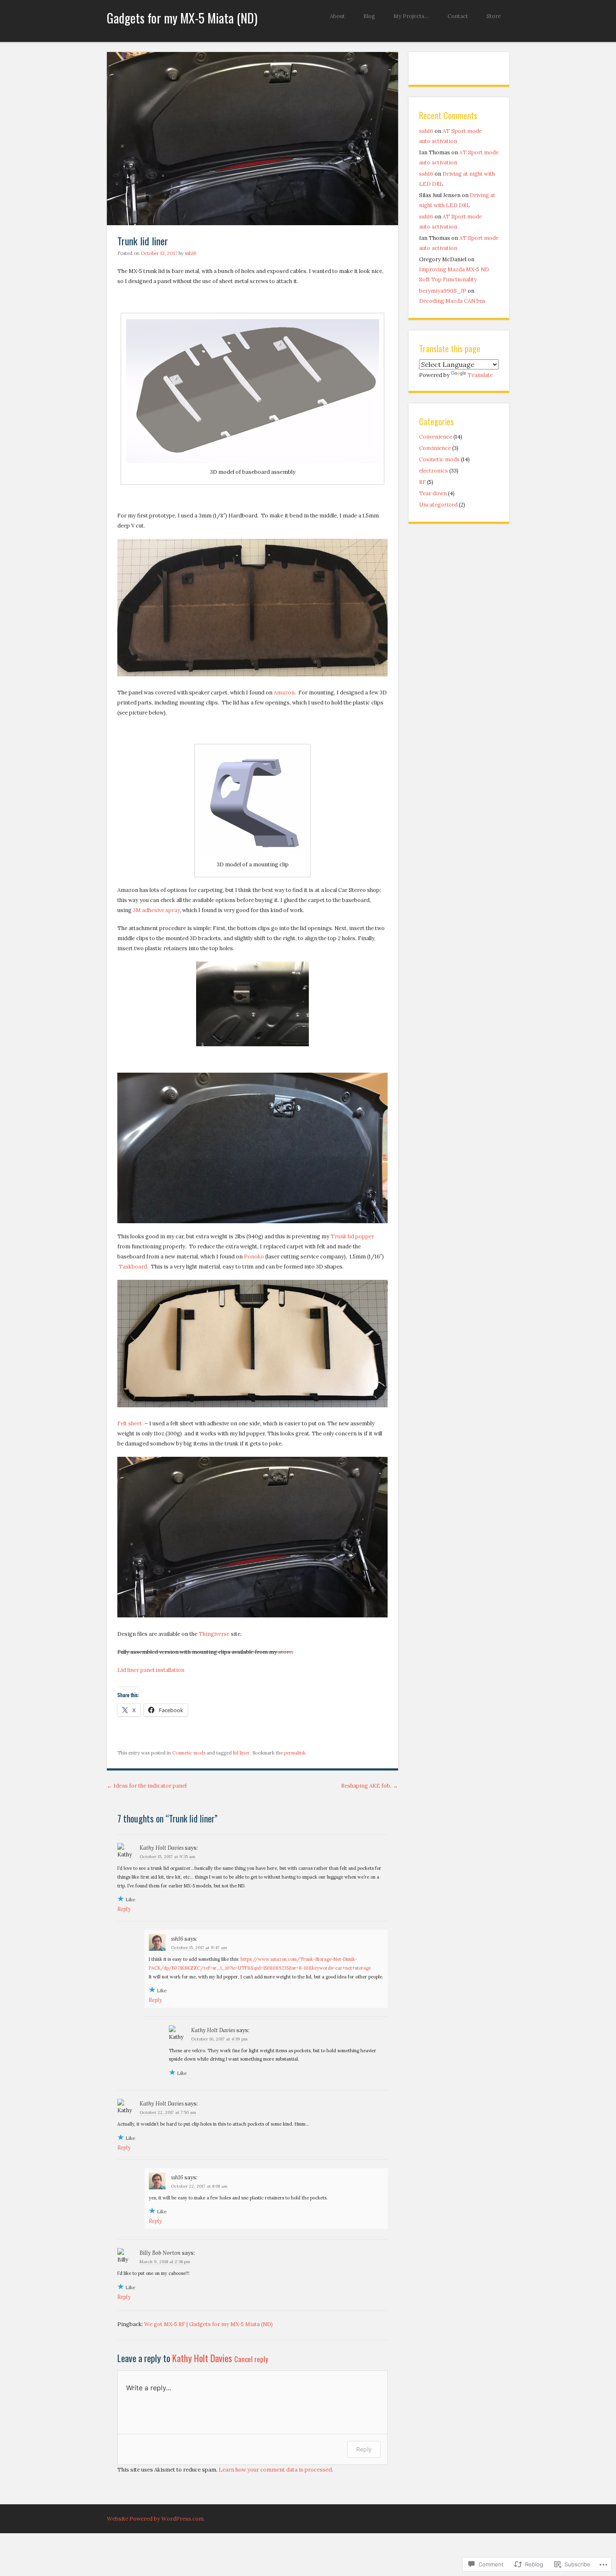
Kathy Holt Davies (162, 1848)
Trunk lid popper (352, 1236)
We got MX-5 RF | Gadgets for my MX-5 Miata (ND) (208, 2324)
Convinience (435, 448)
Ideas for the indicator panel (147, 1786)
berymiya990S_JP (443, 291)
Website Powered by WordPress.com (155, 2519)
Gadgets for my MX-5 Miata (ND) (182, 18)
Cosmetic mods (189, 1753)
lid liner (241, 1753)
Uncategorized (438, 505)
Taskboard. (134, 1267)
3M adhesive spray (156, 910)
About (337, 16)
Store (494, 16)
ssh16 (191, 253)
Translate (480, 375)
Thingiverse (214, 1634)
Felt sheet (130, 1423)
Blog (369, 16)
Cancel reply (251, 2359)
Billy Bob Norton (160, 2253)
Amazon (284, 693)
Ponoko (254, 1257)
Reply (124, 1909)
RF (422, 482)
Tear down (433, 493)
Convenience (436, 437)
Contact (458, 16)
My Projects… (411, 16)
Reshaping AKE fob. (370, 1786)
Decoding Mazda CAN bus (452, 301)
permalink (295, 1753)
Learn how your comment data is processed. (276, 2470)
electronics (434, 471)
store (285, 1652)
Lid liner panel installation (151, 1670)
